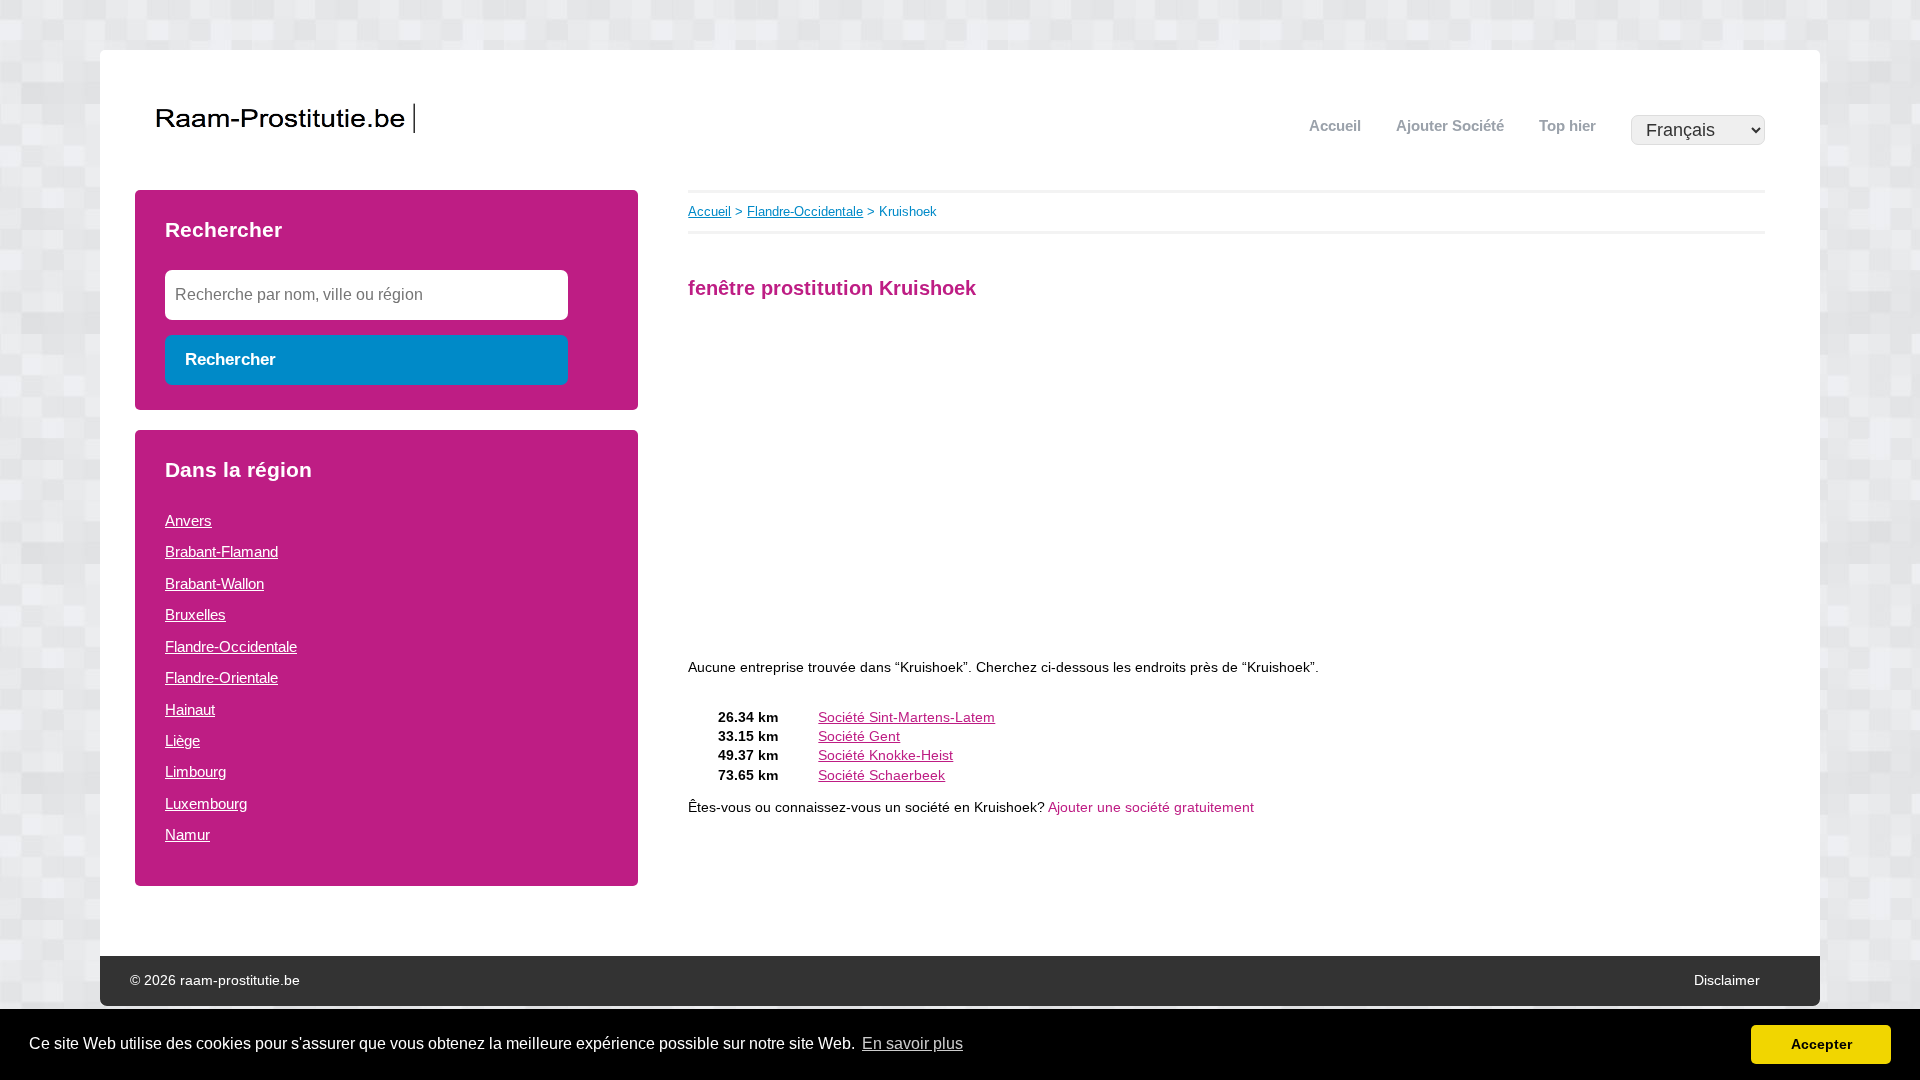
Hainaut (190, 709)
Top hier (1567, 125)
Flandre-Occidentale (231, 646)
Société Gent (859, 736)
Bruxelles (195, 614)
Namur (187, 834)
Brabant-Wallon (214, 583)
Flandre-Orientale (221, 677)
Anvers (188, 520)
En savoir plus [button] (912, 1043)
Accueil (1335, 125)
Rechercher (230, 359)
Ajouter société (1450, 125)
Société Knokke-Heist (885, 755)
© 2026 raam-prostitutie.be (215, 980)
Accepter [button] (1821, 1044)
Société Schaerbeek (881, 775)
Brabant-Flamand (221, 551)
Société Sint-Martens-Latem (906, 717)
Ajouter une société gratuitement (1151, 807)
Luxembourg (206, 803)
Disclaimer (1727, 980)
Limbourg (195, 771)
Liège (182, 740)
